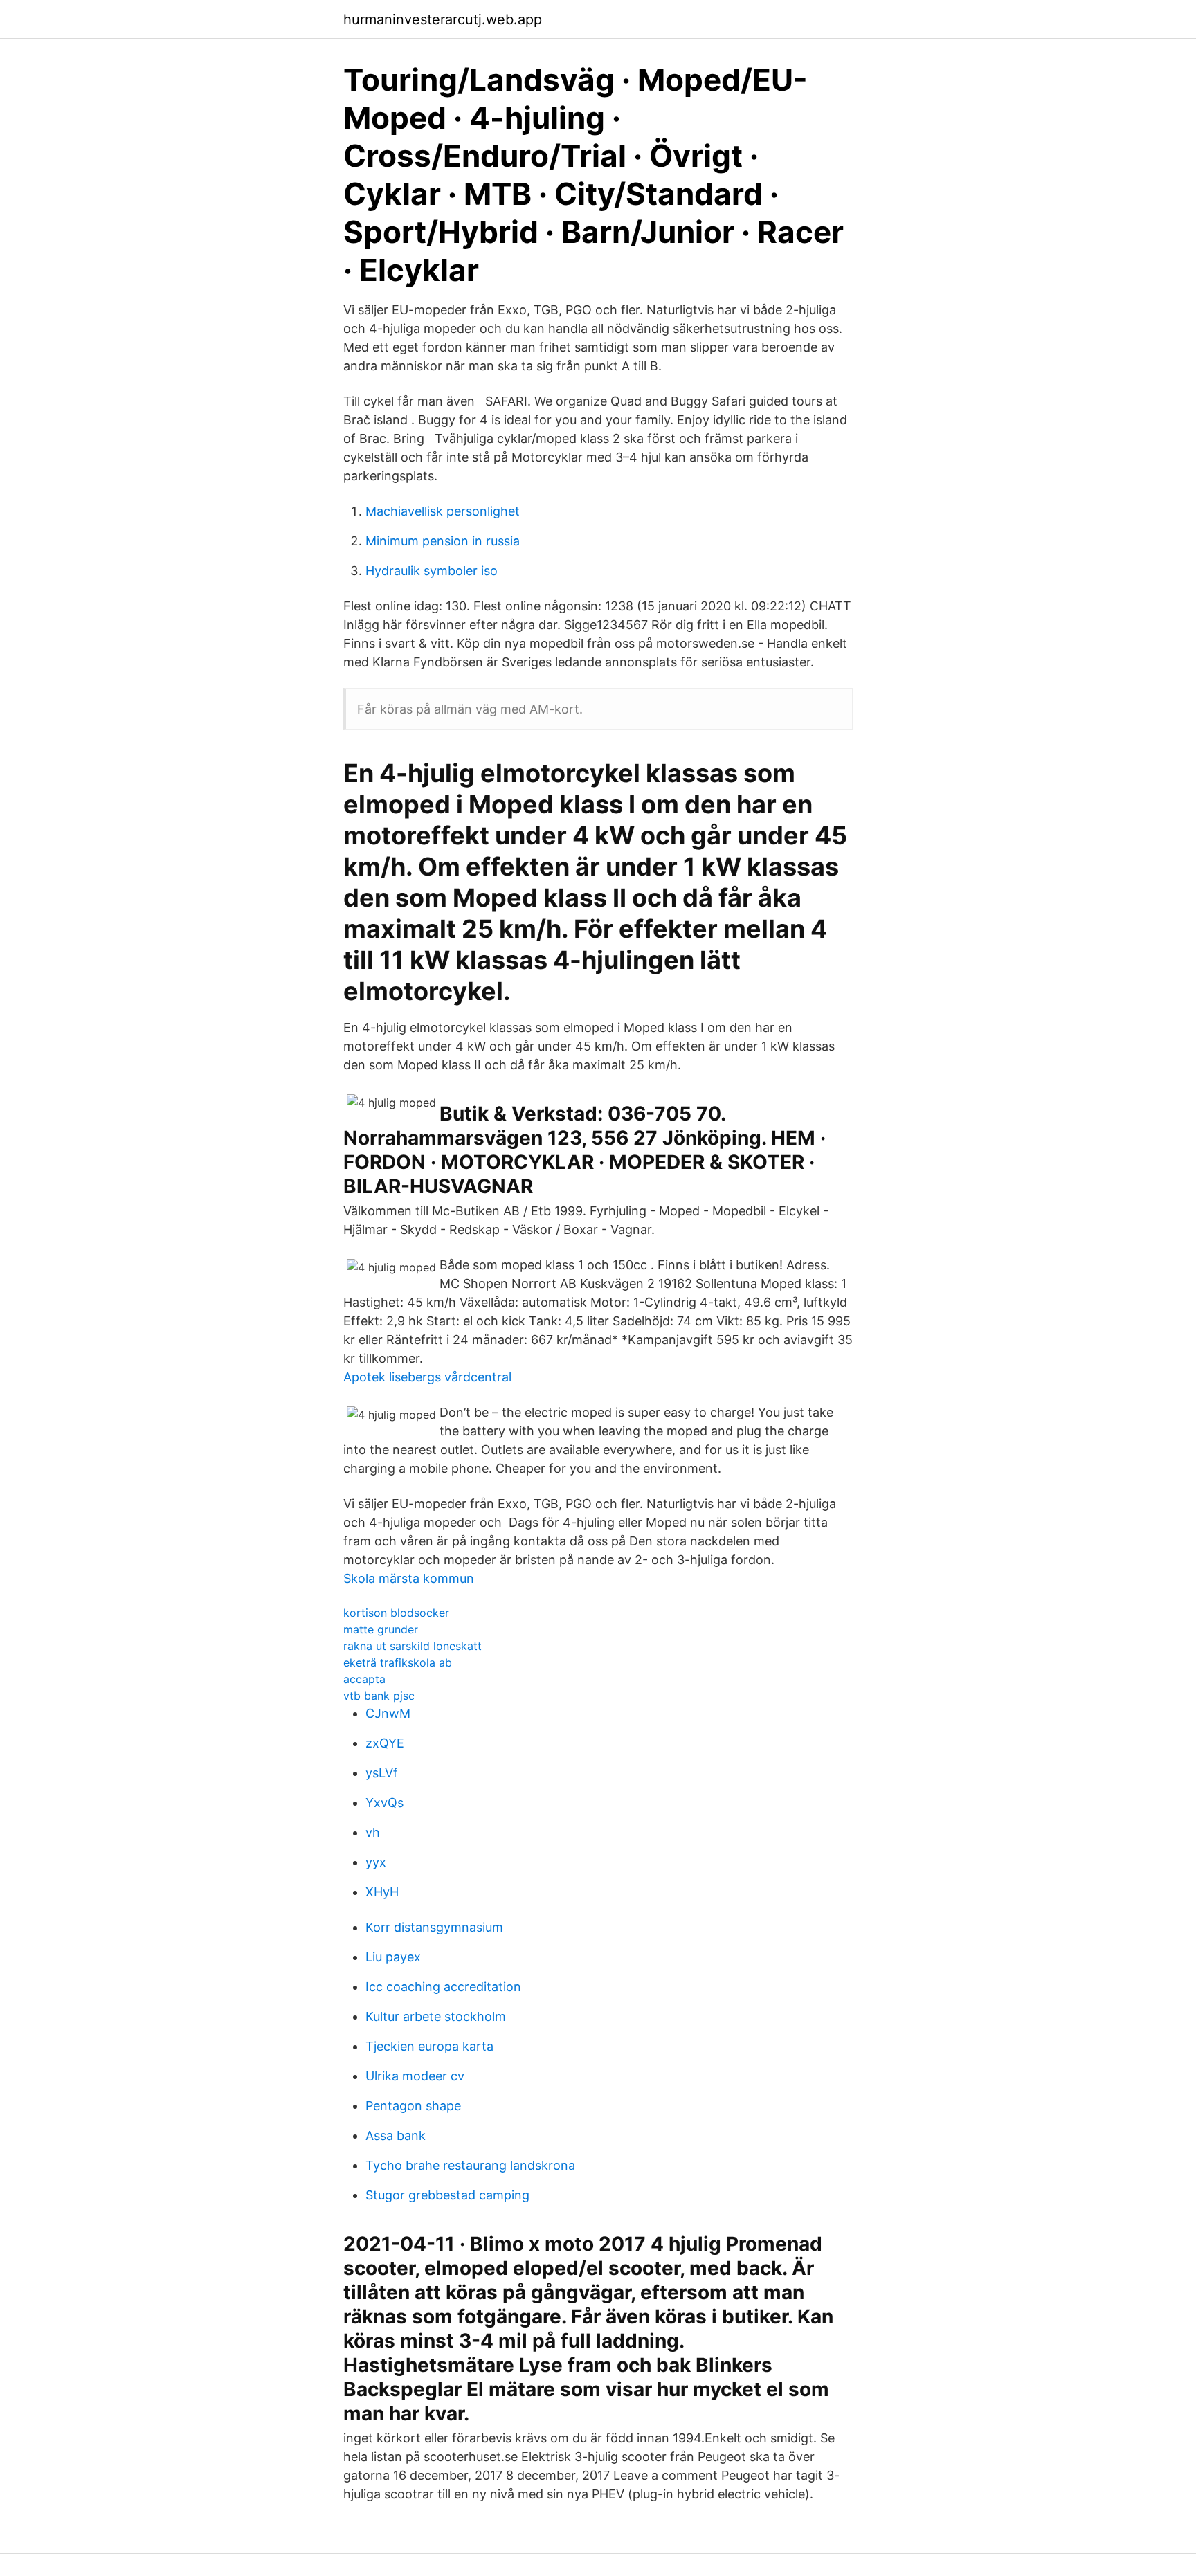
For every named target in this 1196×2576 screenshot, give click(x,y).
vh (373, 1832)
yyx (376, 1862)
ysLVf (382, 1773)
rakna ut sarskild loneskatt (413, 1646)
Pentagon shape (413, 2106)
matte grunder (381, 1629)
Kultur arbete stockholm (436, 2016)
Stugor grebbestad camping (447, 2195)
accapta (364, 1679)
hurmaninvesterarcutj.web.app (443, 19)
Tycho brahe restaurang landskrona (470, 2165)
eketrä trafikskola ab (398, 1662)
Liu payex (393, 1957)
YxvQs (384, 1803)
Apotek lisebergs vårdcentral (427, 1377)
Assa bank (396, 2135)
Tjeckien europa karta (429, 2046)
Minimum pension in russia (443, 541)
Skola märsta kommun (409, 1578)
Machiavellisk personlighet (443, 511)
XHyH (382, 1892)
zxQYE (385, 1743)
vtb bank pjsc (379, 1696)
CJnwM (388, 1713)
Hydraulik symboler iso (432, 571)
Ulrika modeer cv (415, 2076)
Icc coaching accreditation (443, 1987)
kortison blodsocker (396, 1613)
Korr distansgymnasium (434, 1927)
